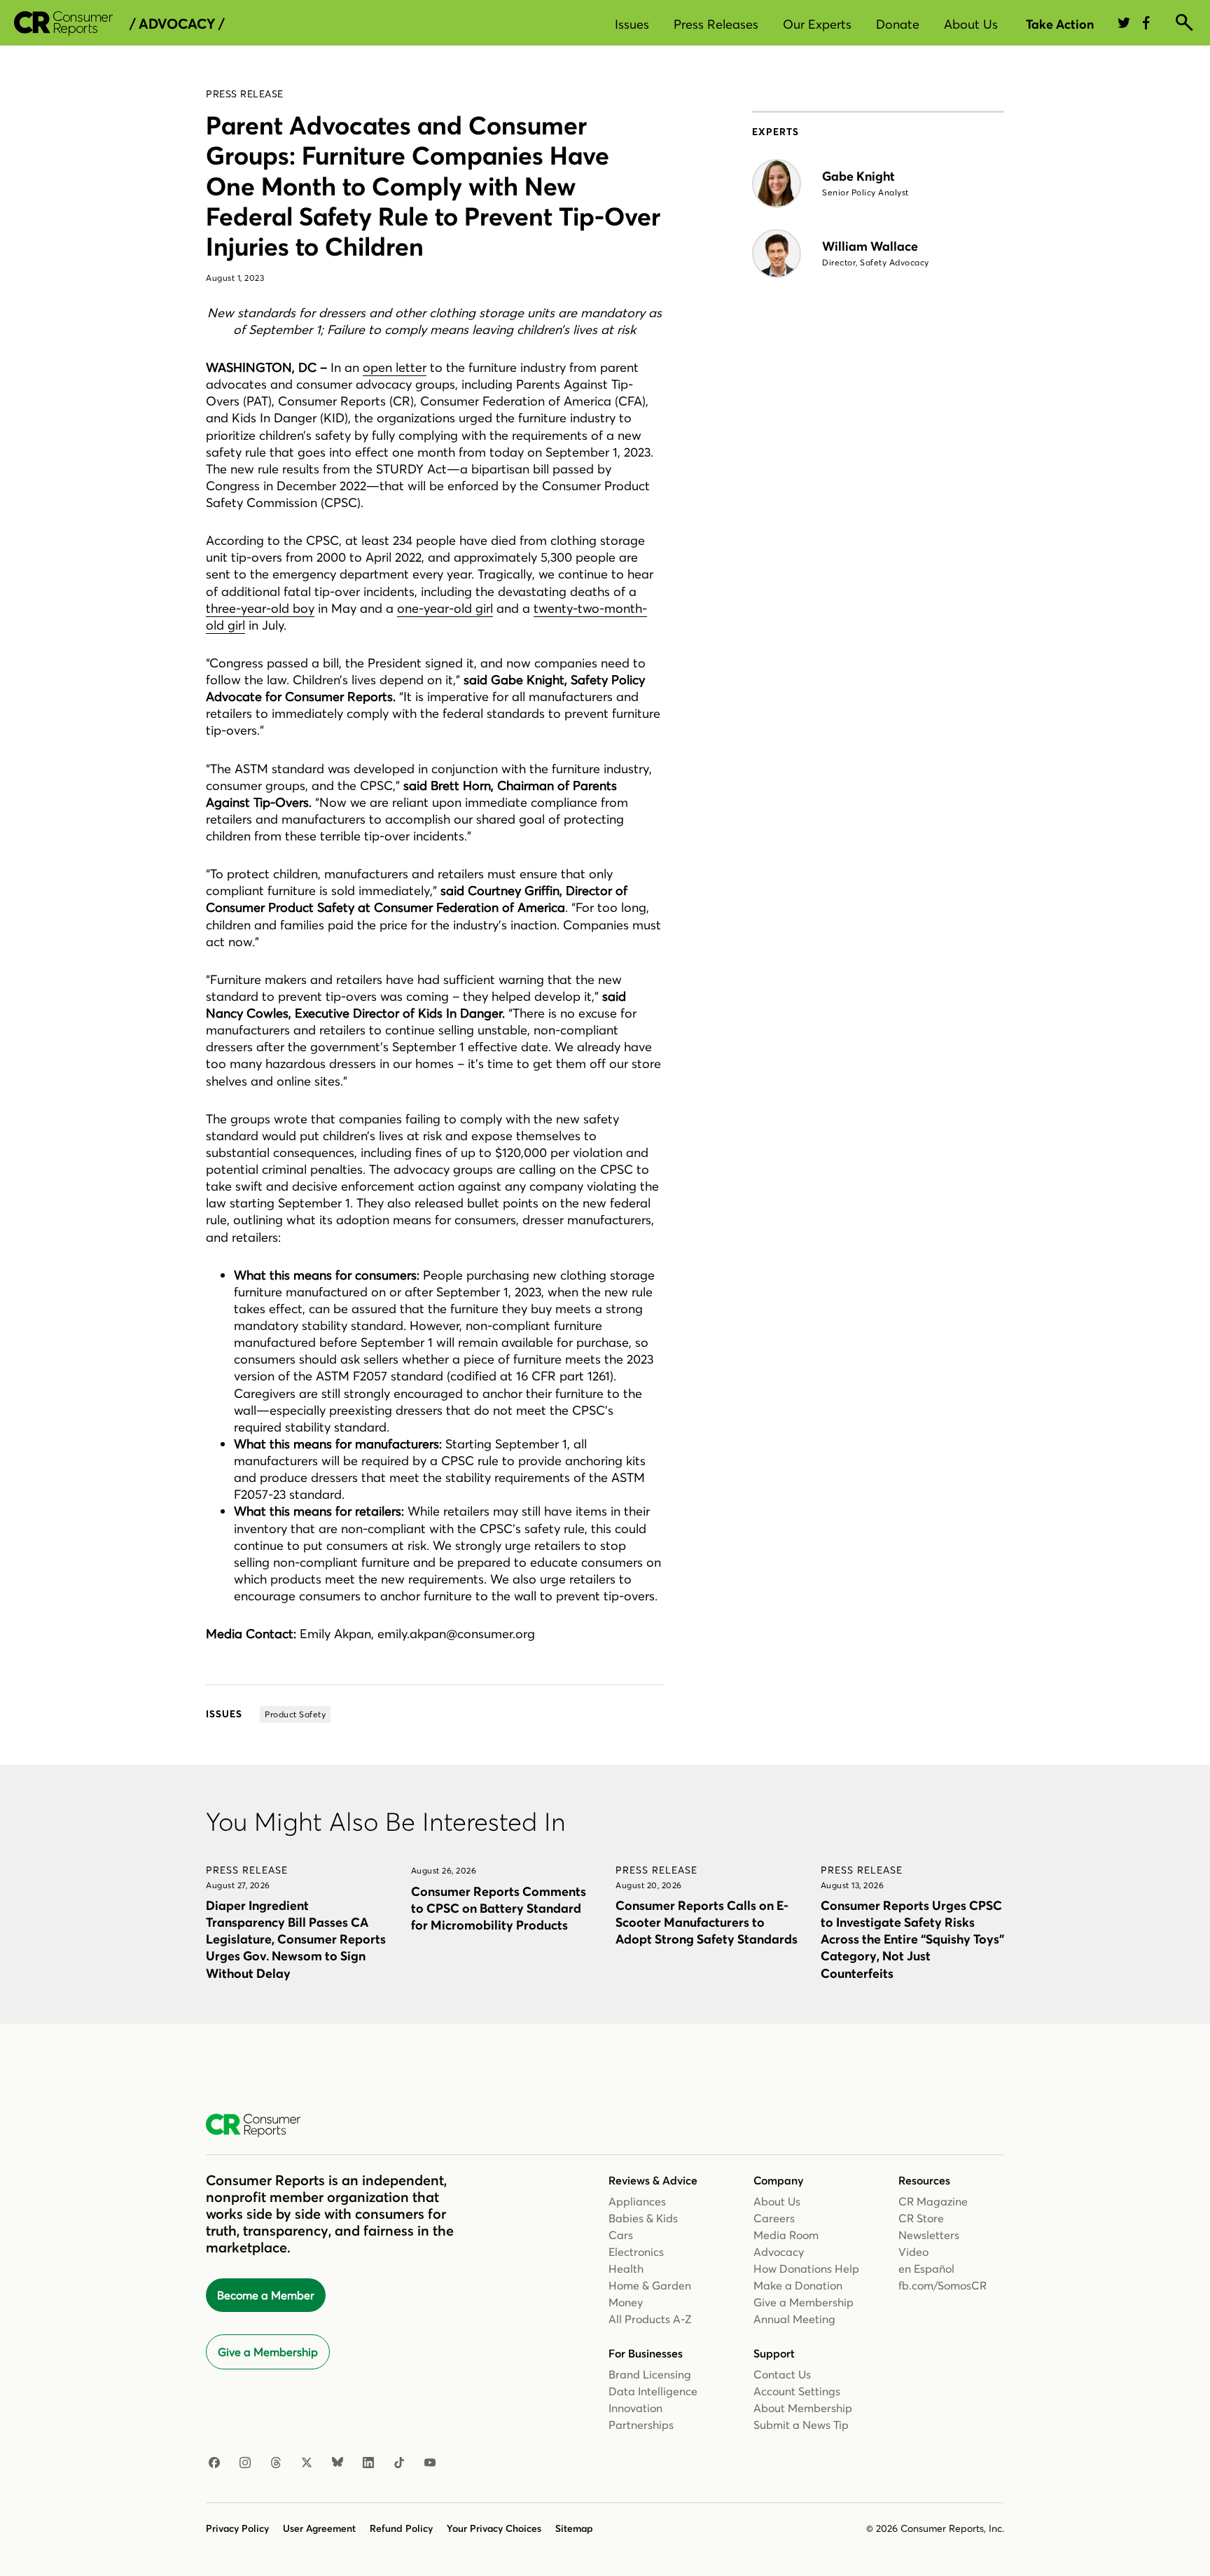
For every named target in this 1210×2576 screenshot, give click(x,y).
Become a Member (266, 2295)
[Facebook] (214, 2463)
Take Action (1060, 24)
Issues (632, 24)
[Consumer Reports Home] (260, 2126)
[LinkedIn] (368, 2463)
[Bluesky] (338, 2463)
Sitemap (574, 2528)
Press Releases (716, 24)
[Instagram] (245, 2463)
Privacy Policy (237, 2528)
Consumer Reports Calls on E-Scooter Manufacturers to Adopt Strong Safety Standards (707, 1922)
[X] (307, 2463)
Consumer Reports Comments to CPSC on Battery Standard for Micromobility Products (499, 1908)
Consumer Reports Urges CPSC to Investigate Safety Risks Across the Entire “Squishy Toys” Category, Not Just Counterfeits (912, 1939)
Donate (898, 24)
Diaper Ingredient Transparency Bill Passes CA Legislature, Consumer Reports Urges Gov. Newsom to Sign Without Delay (296, 1939)
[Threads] (276, 2463)
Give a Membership (268, 2352)
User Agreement (319, 2528)
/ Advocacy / (177, 24)
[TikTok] (399, 2463)
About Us (971, 24)
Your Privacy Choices (494, 2528)
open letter (395, 367)
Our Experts (817, 24)
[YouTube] (430, 2463)
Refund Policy (401, 2528)
